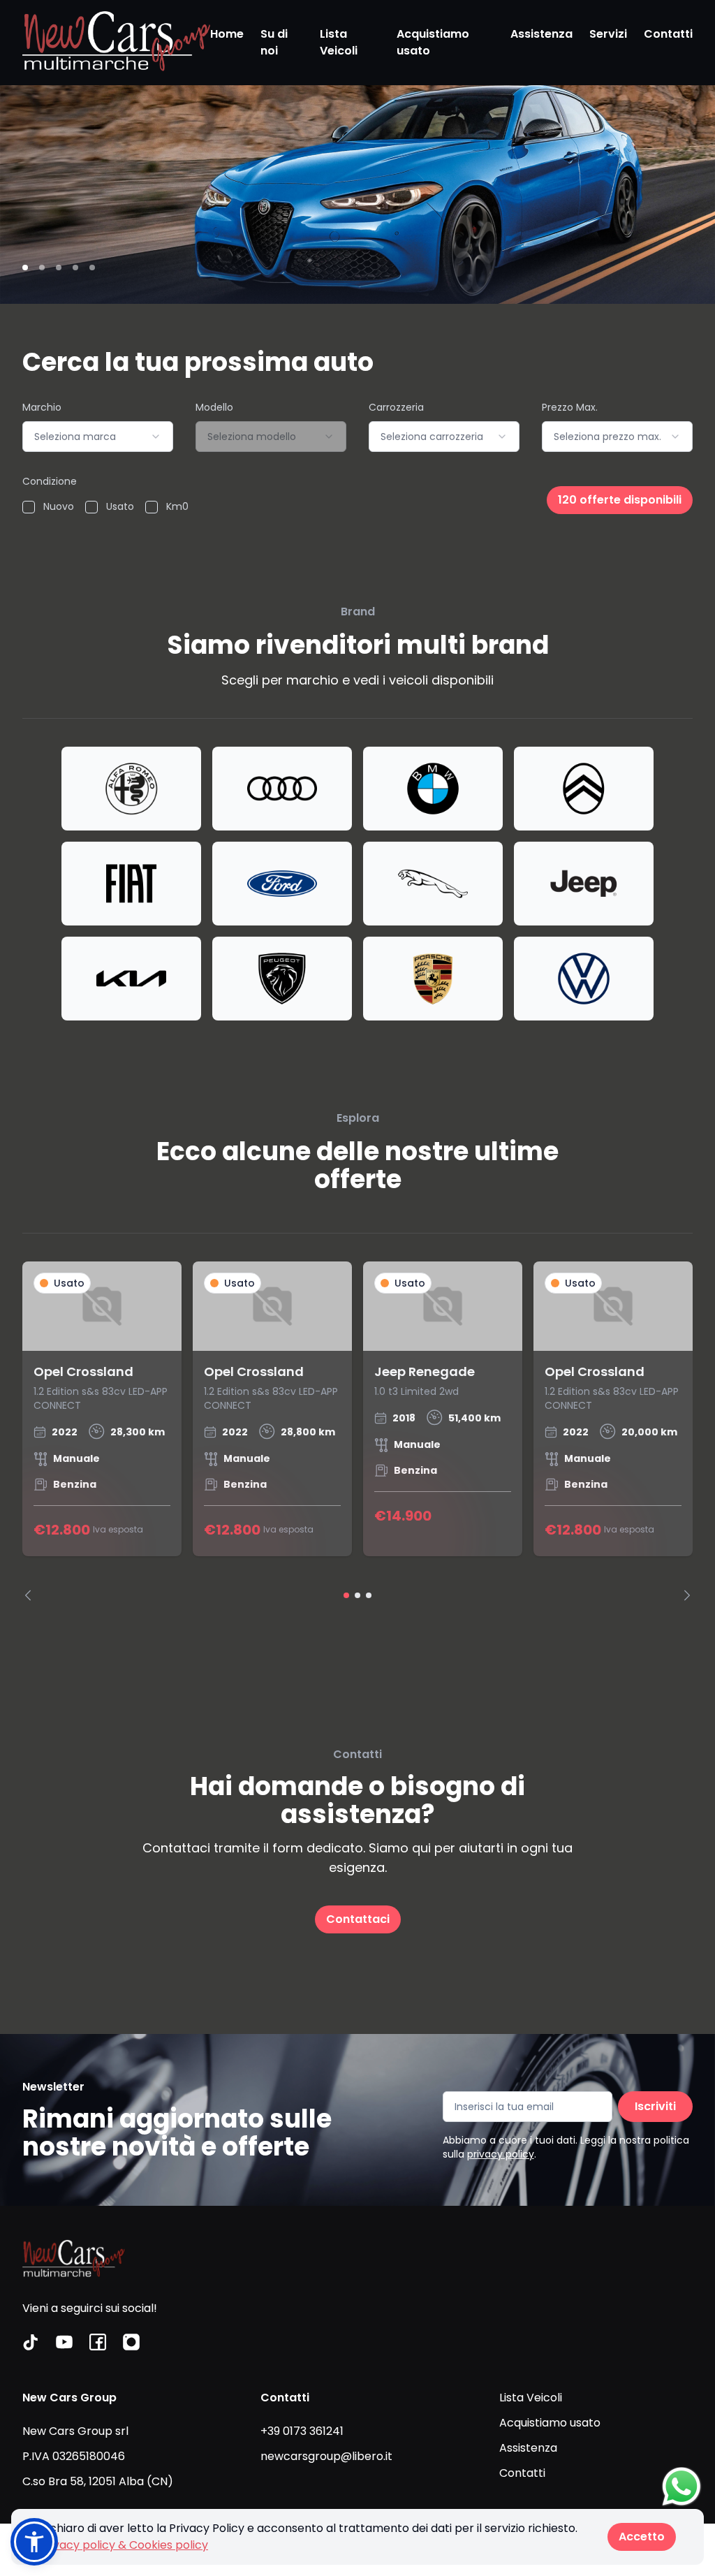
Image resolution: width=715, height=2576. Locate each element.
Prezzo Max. (570, 407)
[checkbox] (29, 507)
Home (227, 34)
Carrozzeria (396, 407)
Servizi (608, 34)
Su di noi (274, 42)
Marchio (42, 407)
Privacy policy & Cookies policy (124, 2545)
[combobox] (98, 437)
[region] (357, 1431)
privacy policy (501, 2154)
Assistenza (541, 34)
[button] (34, 2542)
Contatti (668, 34)
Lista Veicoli (339, 42)
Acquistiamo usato (433, 42)
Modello (214, 407)
